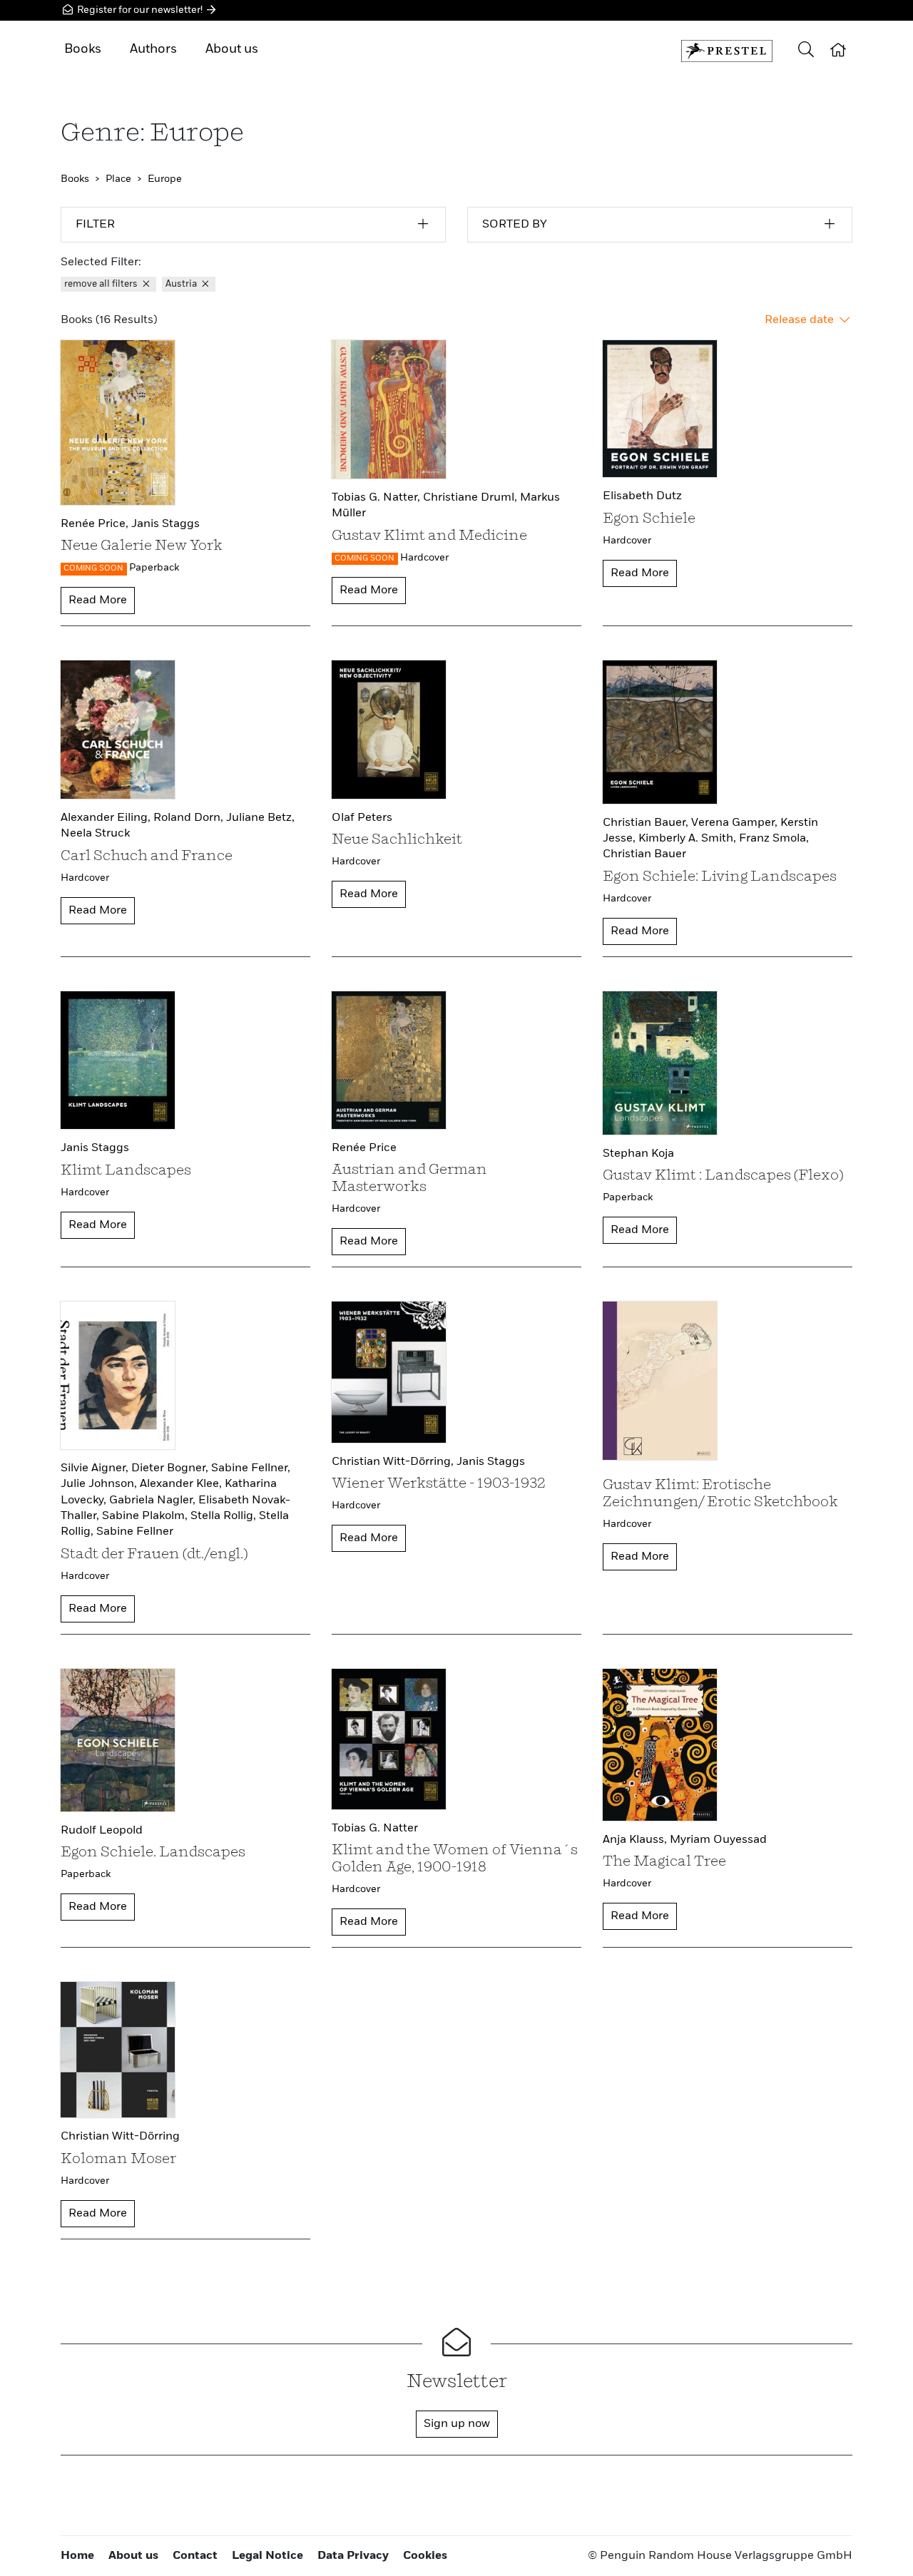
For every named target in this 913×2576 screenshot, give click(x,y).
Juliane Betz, (260, 818)
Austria (182, 284)
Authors (153, 49)
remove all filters (102, 284)
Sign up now (457, 2424)
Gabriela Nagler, (154, 1501)
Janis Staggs (165, 524)
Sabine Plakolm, (146, 1516)
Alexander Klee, (182, 1484)
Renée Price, (96, 524)
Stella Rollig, (225, 1516)
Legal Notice (267, 2556)
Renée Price (364, 1148)
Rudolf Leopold (102, 1831)
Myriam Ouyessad (718, 1840)
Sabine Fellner (135, 1532)
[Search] (806, 51)
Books (83, 49)
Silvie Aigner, (96, 1468)
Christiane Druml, (471, 498)
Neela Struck (95, 834)
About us (232, 49)
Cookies (425, 2556)
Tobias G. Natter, (377, 498)
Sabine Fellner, (251, 1468)
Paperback (154, 568)
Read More (98, 600)
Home (77, 2556)
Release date (801, 320)
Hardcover (424, 558)
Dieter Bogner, (171, 1468)
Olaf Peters (362, 818)
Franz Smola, (774, 839)
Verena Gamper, (736, 823)
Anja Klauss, (636, 1840)
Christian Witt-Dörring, (394, 1462)
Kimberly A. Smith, (689, 839)
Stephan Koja (638, 1154)
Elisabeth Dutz (642, 496)
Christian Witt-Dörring (120, 2137)
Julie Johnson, (100, 1484)
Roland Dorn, (190, 818)
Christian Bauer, (647, 823)
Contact (195, 2556)
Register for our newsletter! (140, 10)
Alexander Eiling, (107, 818)
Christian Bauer (644, 854)
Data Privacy (353, 2556)
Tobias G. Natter (375, 1829)
